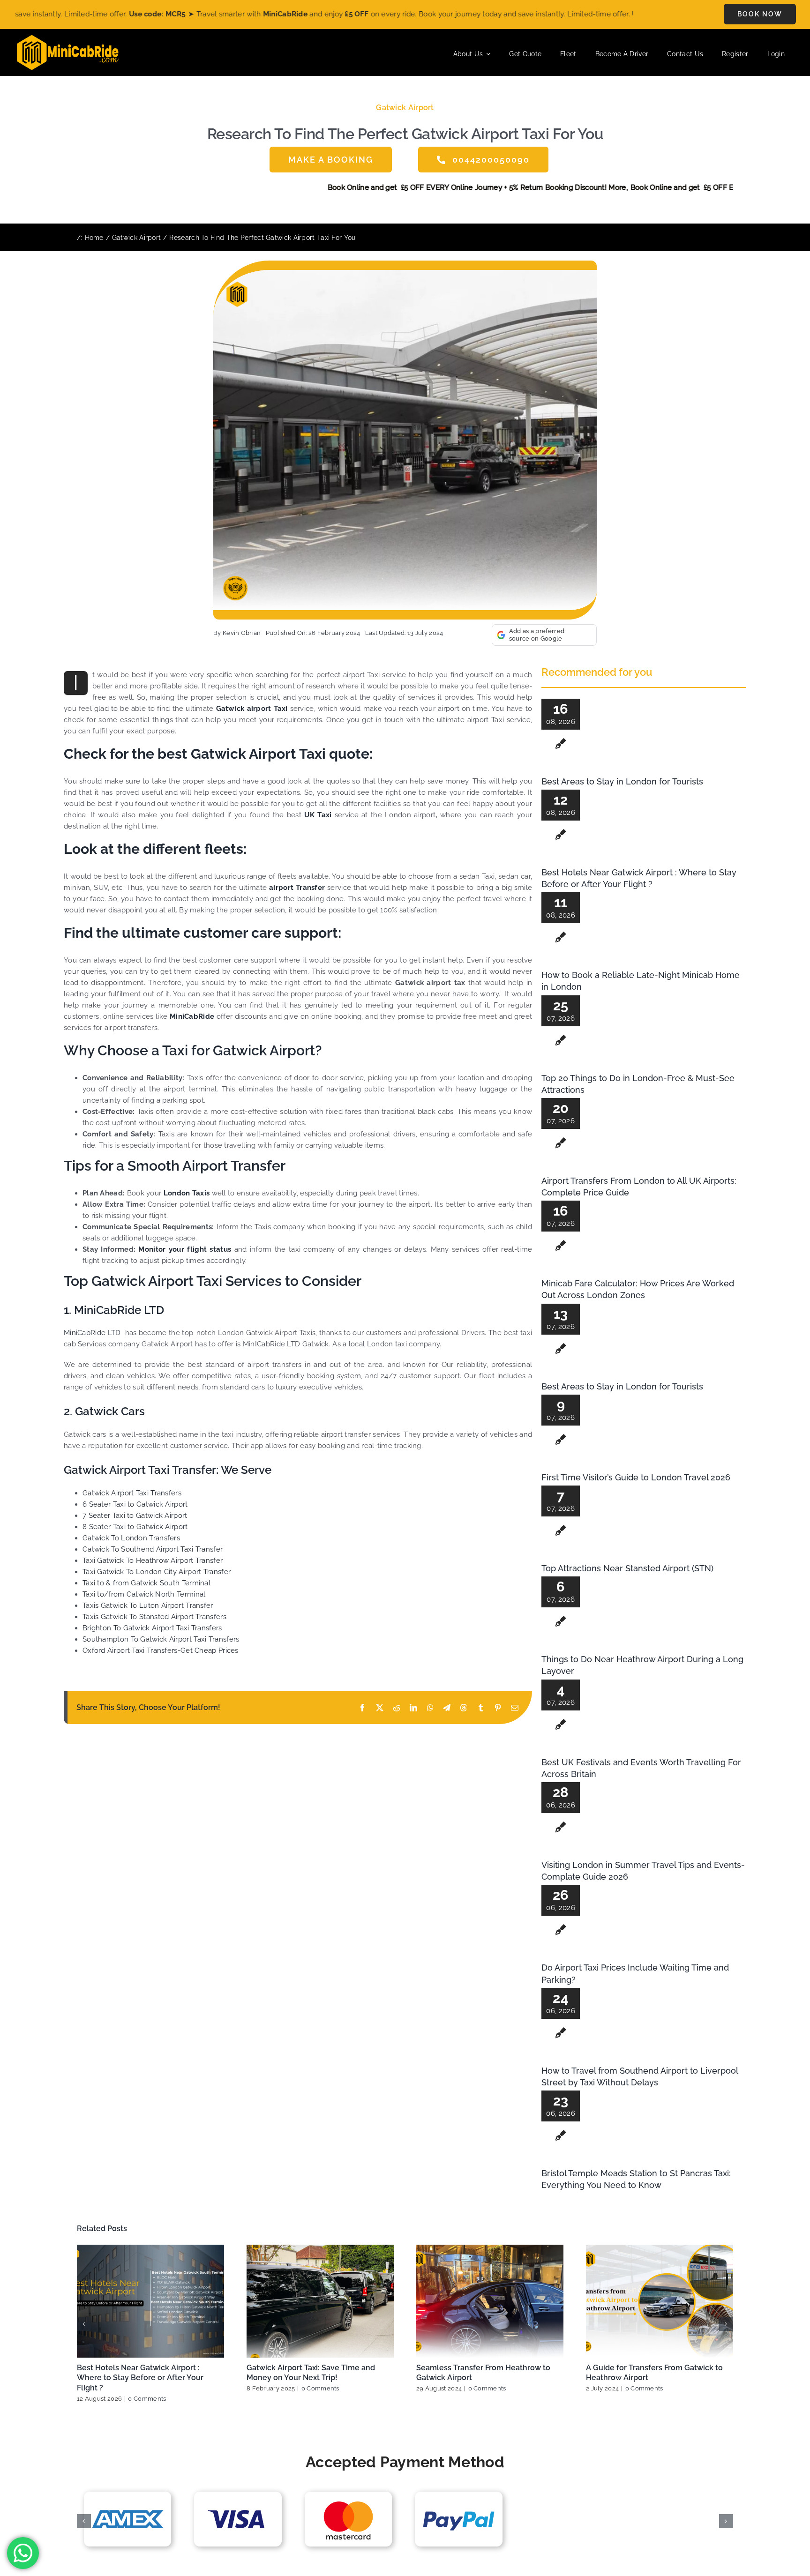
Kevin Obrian (242, 633)
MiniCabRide (192, 1016)
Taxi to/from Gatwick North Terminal (144, 1594)
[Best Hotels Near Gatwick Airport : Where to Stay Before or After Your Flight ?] (150, 2301)
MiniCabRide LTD (92, 1333)
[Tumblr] (481, 1708)
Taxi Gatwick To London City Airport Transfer (157, 1572)
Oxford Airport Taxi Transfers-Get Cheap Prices (161, 1650)
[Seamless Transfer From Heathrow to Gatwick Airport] (490, 2301)
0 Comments (147, 2399)
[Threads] (464, 1708)
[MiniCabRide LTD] (68, 38)
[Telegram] (447, 1708)
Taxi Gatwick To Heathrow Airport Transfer (153, 1561)
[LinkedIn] (413, 1708)
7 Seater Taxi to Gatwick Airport (135, 1516)
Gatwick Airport (405, 108)
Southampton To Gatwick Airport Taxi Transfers (161, 1639)
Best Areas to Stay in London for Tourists (622, 781)
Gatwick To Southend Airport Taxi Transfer (153, 1549)
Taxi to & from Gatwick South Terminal (146, 1583)
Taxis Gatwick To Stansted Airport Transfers (154, 1617)
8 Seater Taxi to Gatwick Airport (135, 1527)
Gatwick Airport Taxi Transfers (132, 1493)
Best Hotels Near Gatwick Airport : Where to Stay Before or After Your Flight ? (140, 2378)
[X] (380, 1708)
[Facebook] (362, 1708)
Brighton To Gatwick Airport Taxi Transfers (152, 1628)
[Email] (515, 1708)
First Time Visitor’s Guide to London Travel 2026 (636, 1477)
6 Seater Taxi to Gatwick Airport (135, 1504)
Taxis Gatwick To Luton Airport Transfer (148, 1605)
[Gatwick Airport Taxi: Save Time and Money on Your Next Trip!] (320, 2301)
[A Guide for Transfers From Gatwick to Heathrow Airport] (660, 2301)
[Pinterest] (498, 1708)
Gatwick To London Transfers (131, 1538)
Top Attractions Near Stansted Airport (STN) (627, 1568)
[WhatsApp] (430, 1708)
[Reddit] (397, 1708)
